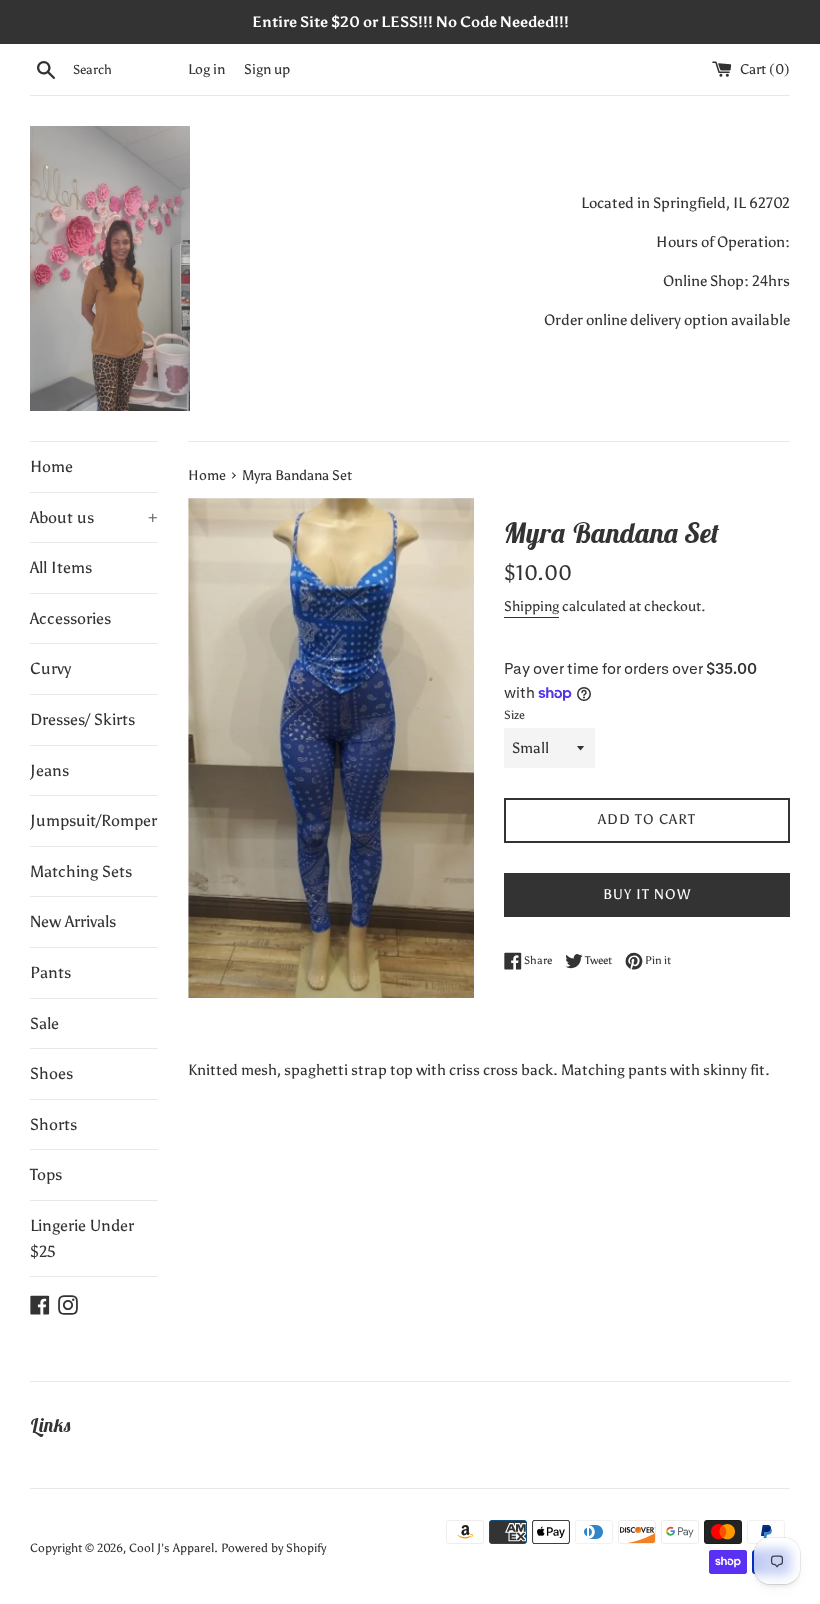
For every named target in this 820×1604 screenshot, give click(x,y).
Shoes (51, 1073)
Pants (50, 972)
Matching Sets (81, 871)
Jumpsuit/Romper (93, 820)
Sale (44, 1023)
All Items (61, 567)
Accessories (70, 618)
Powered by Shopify (273, 1548)
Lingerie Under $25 (82, 1238)
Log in (206, 69)
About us (94, 517)
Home (51, 466)
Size (514, 715)
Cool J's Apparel (171, 1548)
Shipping (531, 606)
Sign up (267, 69)
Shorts (53, 1124)
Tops (46, 1174)
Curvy (50, 668)
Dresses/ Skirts (82, 719)
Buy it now (647, 894)
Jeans (49, 770)
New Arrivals (73, 921)
